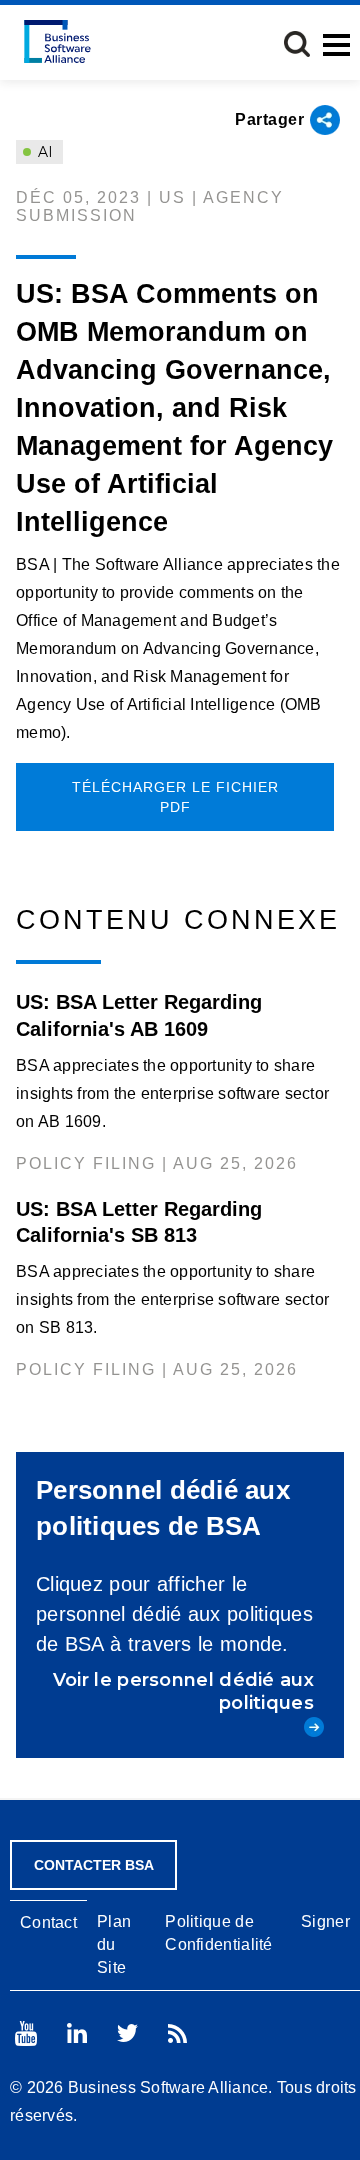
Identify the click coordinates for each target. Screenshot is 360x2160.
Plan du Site (114, 1944)
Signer (325, 1921)
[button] (297, 44)
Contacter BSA (94, 1865)
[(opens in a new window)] (26, 2033)
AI (43, 152)
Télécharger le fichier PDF (175, 797)
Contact (48, 1922)
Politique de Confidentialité (219, 1933)
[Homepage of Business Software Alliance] (57, 41)
